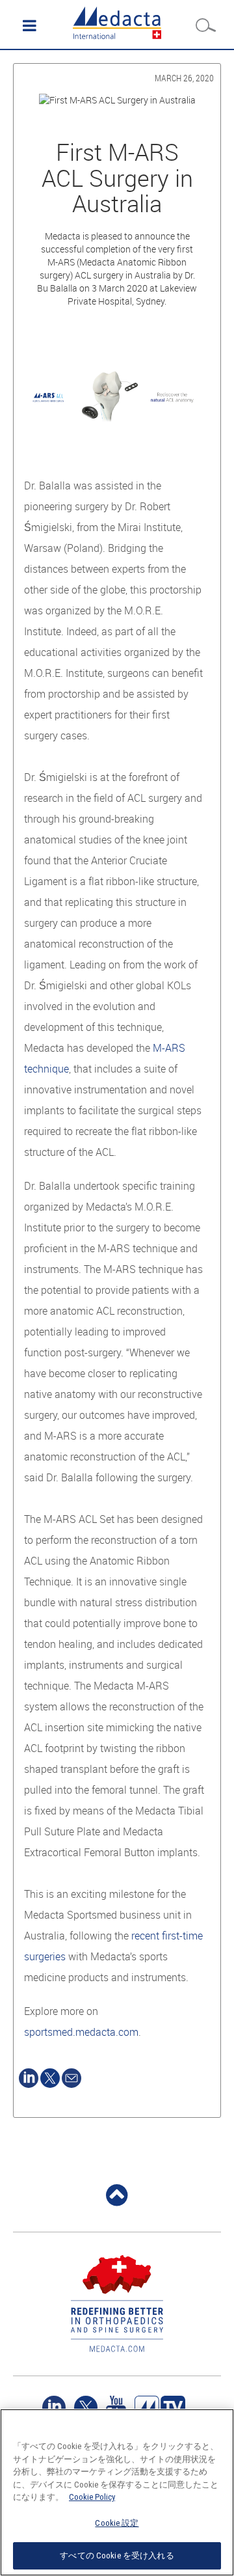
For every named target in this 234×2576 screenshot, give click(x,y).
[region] (117, 2492)
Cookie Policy (92, 2497)
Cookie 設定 (117, 2523)
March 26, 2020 (184, 78)
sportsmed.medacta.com (81, 2032)
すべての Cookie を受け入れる (117, 2555)
